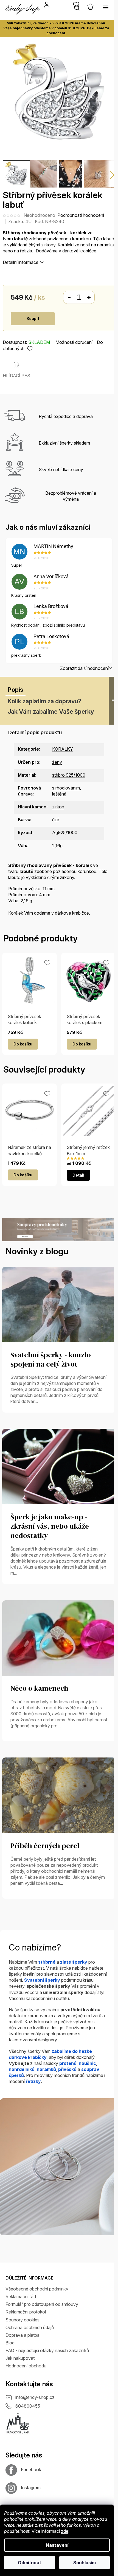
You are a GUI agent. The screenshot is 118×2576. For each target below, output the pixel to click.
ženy (57, 762)
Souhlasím (85, 2563)
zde (65, 2531)
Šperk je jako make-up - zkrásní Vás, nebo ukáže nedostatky (50, 1526)
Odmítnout (29, 2563)
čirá (56, 820)
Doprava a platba (23, 2335)
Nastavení (57, 2545)
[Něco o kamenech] (59, 1638)
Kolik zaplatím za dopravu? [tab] (44, 701)
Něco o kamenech (39, 1688)
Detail (78, 1175)
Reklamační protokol (26, 2312)
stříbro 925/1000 (69, 775)
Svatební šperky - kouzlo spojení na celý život (51, 1360)
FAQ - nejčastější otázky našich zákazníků (47, 2350)
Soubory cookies (23, 2320)
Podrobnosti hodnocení (81, 215)
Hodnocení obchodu (26, 2366)
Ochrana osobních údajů (30, 2327)
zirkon (58, 807)
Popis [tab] (16, 690)
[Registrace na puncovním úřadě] (18, 2423)
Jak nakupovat (20, 2358)
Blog (10, 2343)
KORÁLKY (63, 749)
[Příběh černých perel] (59, 1795)
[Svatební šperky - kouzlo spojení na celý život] (59, 1304)
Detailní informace (21, 262)
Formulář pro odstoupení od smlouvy (42, 2304)
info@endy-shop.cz (35, 2397)
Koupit (33, 319)
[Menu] (106, 7)
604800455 (28, 2406)
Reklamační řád (21, 2296)
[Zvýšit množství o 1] (89, 298)
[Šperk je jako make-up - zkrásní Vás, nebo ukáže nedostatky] (59, 1466)
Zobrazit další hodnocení (84, 668)
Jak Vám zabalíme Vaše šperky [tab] (51, 711)
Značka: (20, 221)
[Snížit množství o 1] (69, 298)
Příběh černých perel (45, 1846)
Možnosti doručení (74, 342)
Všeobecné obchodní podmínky (37, 2289)
